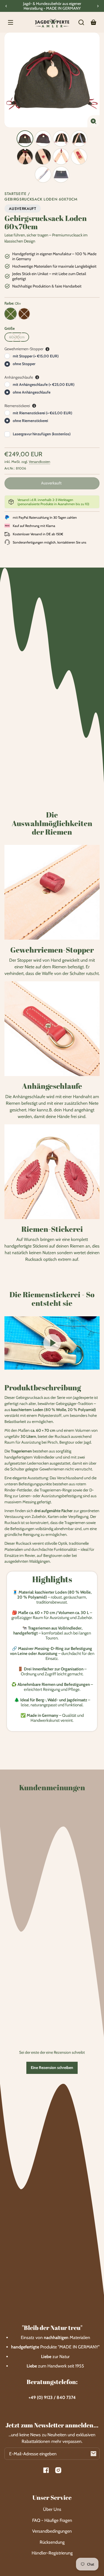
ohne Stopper (24, 364)
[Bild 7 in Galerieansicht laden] (61, 157)
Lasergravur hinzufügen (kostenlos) (42, 434)
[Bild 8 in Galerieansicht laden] (79, 157)
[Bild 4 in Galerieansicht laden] (79, 139)
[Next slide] (98, 6)
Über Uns (52, 2509)
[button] (81, 22)
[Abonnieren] (93, 2454)
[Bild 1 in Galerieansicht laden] (25, 139)
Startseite (16, 194)
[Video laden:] (52, 1343)
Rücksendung (52, 2542)
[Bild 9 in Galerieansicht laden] (43, 175)
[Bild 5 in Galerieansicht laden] (25, 157)
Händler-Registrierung (52, 2553)
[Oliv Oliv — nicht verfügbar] (11, 314)
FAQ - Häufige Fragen (52, 2520)
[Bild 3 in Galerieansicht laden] (61, 139)
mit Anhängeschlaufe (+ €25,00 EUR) (44, 384)
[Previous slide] (6, 6)
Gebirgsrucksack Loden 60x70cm (41, 200)
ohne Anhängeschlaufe (32, 392)
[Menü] (11, 22)
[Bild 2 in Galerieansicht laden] (43, 139)
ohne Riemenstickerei (30, 421)
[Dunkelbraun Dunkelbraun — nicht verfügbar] (24, 314)
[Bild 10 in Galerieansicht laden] (61, 175)
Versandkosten (40, 462)
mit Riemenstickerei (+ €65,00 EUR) (42, 413)
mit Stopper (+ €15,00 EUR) (36, 356)
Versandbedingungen (52, 2531)
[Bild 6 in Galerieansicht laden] (43, 157)
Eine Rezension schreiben (52, 2068)
